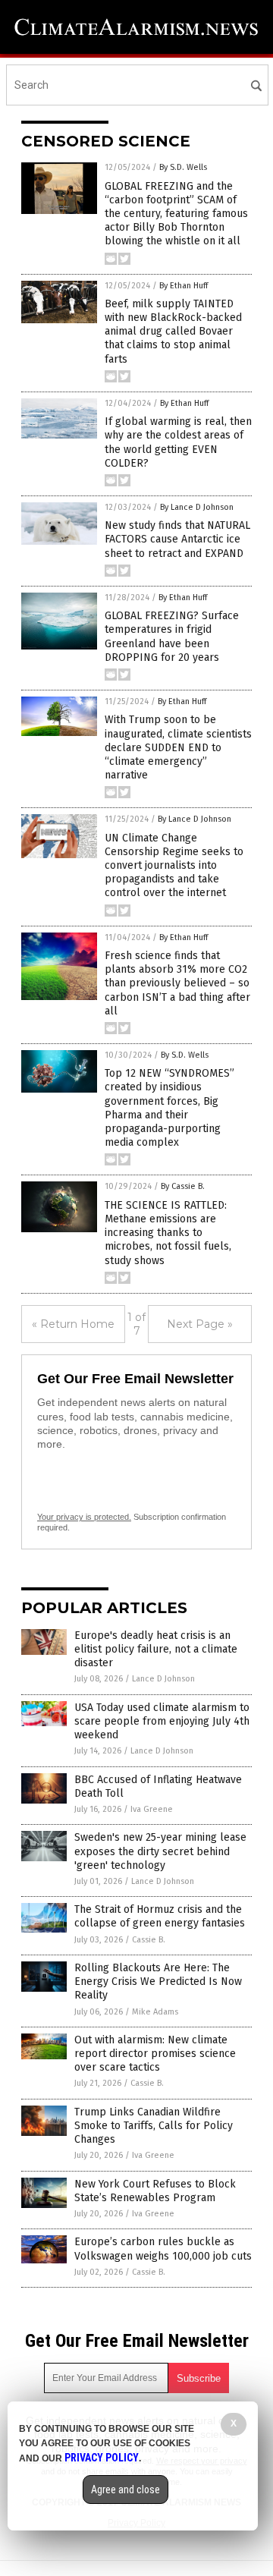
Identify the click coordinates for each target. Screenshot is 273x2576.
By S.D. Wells (183, 167)
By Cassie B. (183, 1186)
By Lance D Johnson (197, 507)
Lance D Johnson (163, 1679)
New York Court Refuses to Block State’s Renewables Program (155, 2191)
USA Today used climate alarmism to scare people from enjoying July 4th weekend (162, 1721)
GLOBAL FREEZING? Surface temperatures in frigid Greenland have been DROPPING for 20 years (172, 637)
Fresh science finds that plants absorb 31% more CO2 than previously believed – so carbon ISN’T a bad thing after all (177, 983)
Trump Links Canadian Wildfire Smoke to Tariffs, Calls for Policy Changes (154, 2126)
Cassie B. (149, 1940)
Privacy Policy (102, 2458)
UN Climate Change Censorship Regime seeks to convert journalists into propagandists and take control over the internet (174, 866)
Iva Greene (152, 1809)
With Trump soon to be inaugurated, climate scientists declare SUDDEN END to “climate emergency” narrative (178, 747)
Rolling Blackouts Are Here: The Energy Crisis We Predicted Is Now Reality (158, 1982)
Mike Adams (155, 2012)
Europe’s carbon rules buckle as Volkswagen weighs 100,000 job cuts (163, 2249)
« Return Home (73, 1324)
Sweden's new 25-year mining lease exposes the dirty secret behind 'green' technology (160, 1851)
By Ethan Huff (184, 286)
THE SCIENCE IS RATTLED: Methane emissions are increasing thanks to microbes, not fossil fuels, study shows (168, 1233)
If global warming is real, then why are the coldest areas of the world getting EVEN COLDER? (178, 442)
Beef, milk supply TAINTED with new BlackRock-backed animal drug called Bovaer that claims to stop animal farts (173, 332)
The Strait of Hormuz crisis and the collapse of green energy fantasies (160, 1916)
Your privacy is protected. (84, 1517)
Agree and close (126, 2490)
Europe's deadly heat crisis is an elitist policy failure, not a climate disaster (156, 1649)
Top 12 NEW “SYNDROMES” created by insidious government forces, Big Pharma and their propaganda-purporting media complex (169, 1108)
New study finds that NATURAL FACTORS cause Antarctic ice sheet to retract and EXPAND (177, 539)
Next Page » (200, 1324)
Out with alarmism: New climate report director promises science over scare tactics (155, 2054)
